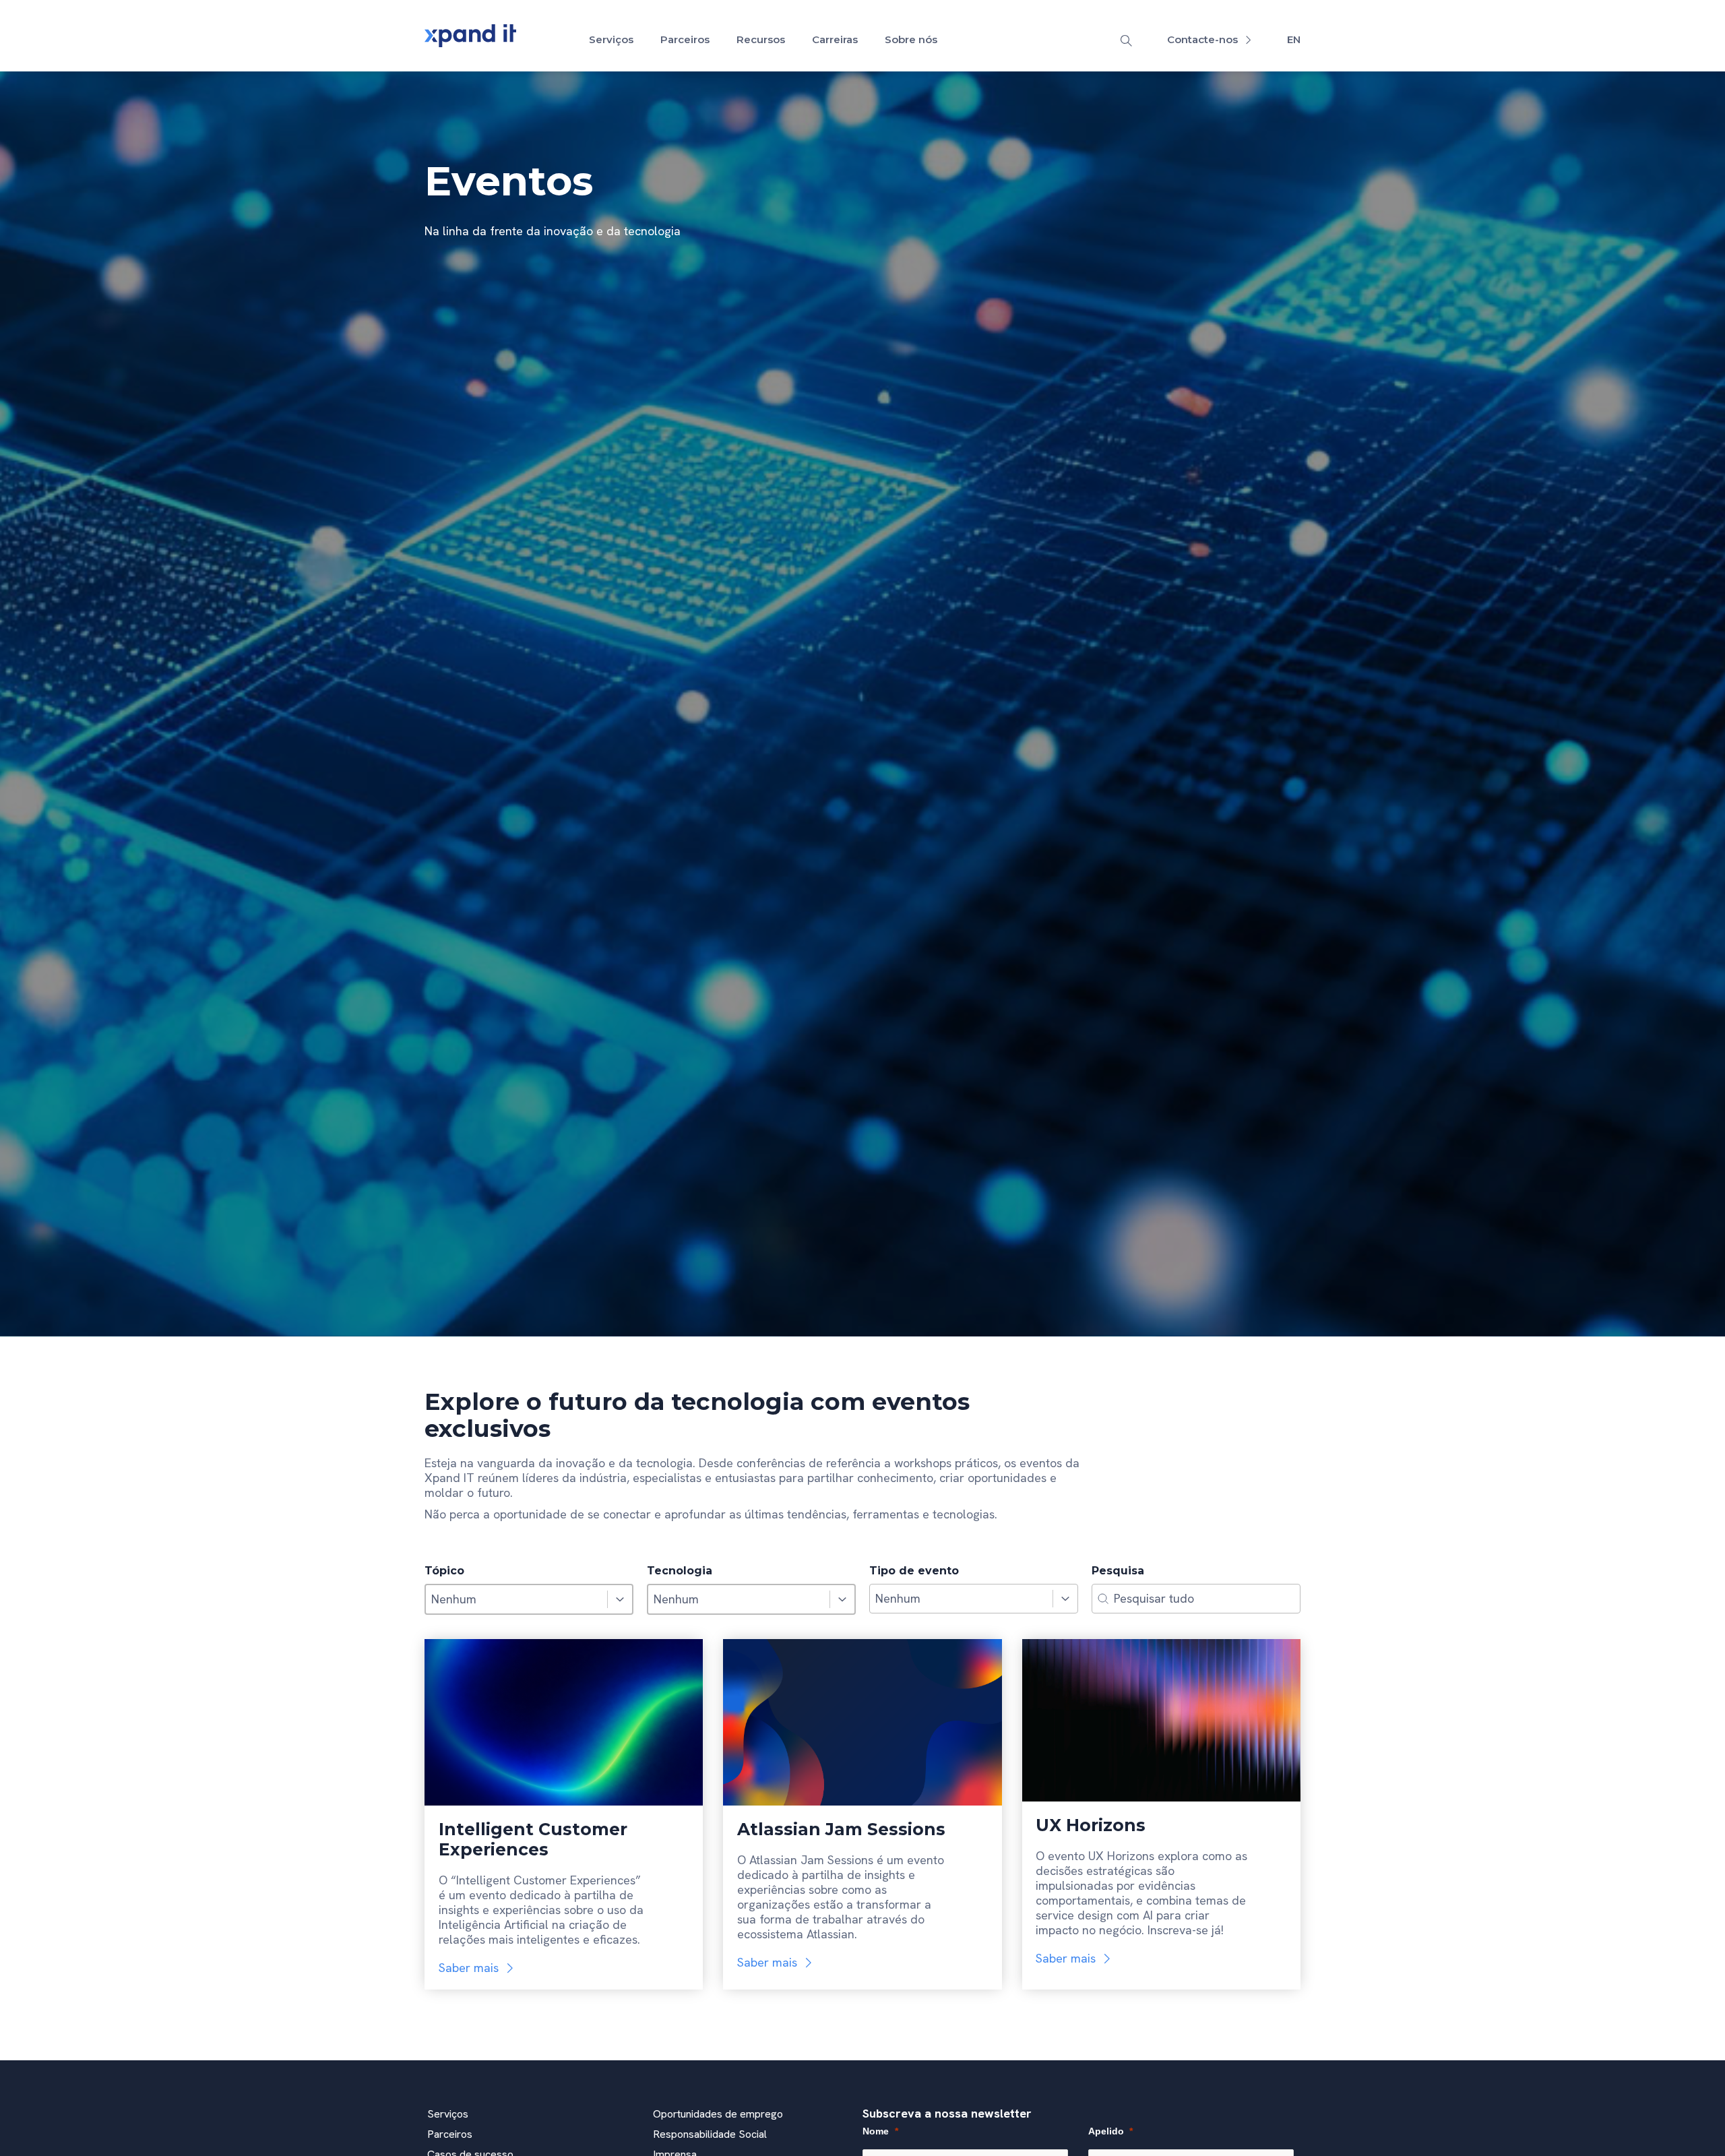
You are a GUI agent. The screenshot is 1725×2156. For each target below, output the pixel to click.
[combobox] (516, 1599)
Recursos (761, 39)
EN (1294, 39)
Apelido (1106, 2131)
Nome (876, 2131)
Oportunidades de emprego (718, 2114)
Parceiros (685, 39)
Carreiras (835, 39)
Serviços (611, 39)
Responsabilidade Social (710, 2134)
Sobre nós (911, 39)
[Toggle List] (620, 1599)
